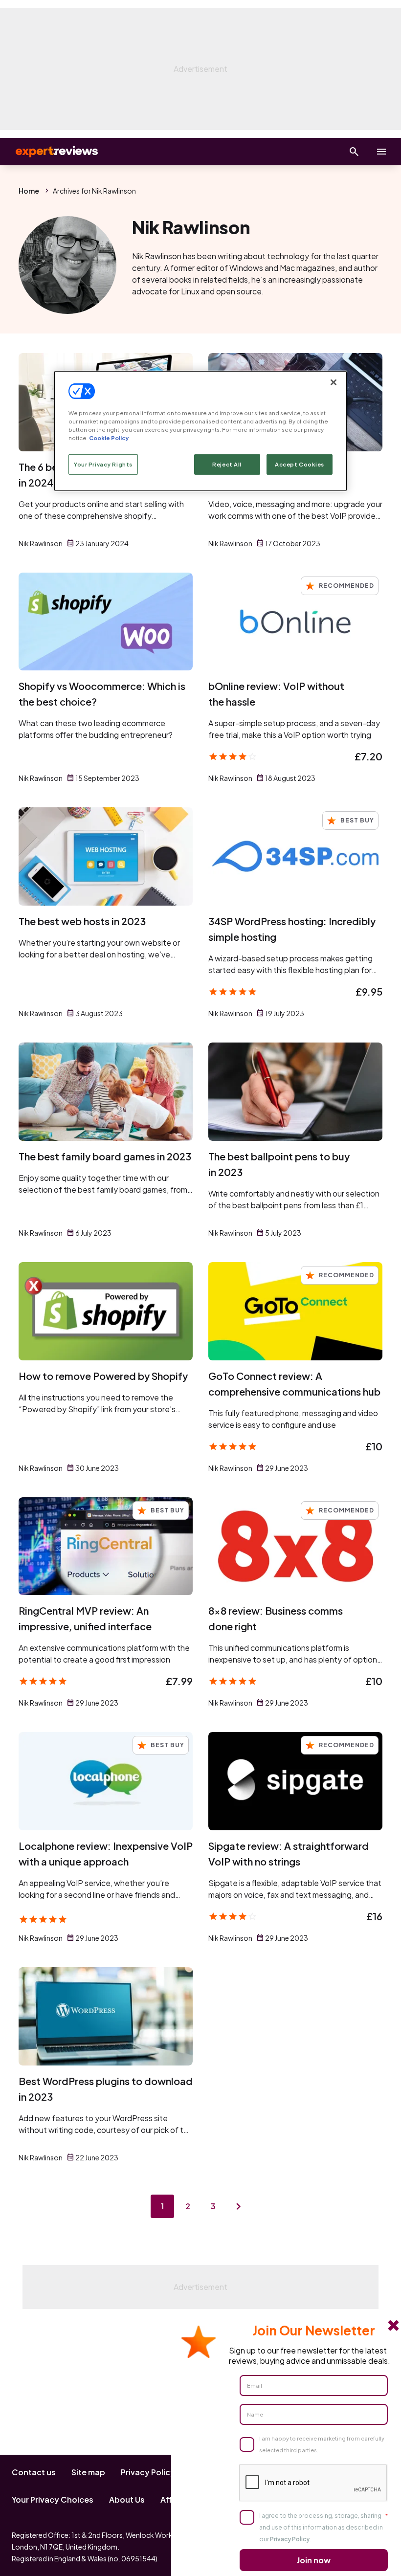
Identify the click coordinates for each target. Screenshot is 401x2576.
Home (29, 191)
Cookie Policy (109, 438)
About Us (127, 2499)
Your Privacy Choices (53, 2499)
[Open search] (354, 152)
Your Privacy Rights (103, 464)
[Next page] (239, 2206)
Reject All (227, 464)
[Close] (334, 382)
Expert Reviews (49, 152)
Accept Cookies (300, 464)
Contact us (34, 2472)
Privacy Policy (148, 2472)
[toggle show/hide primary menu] (381, 152)
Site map (88, 2472)
